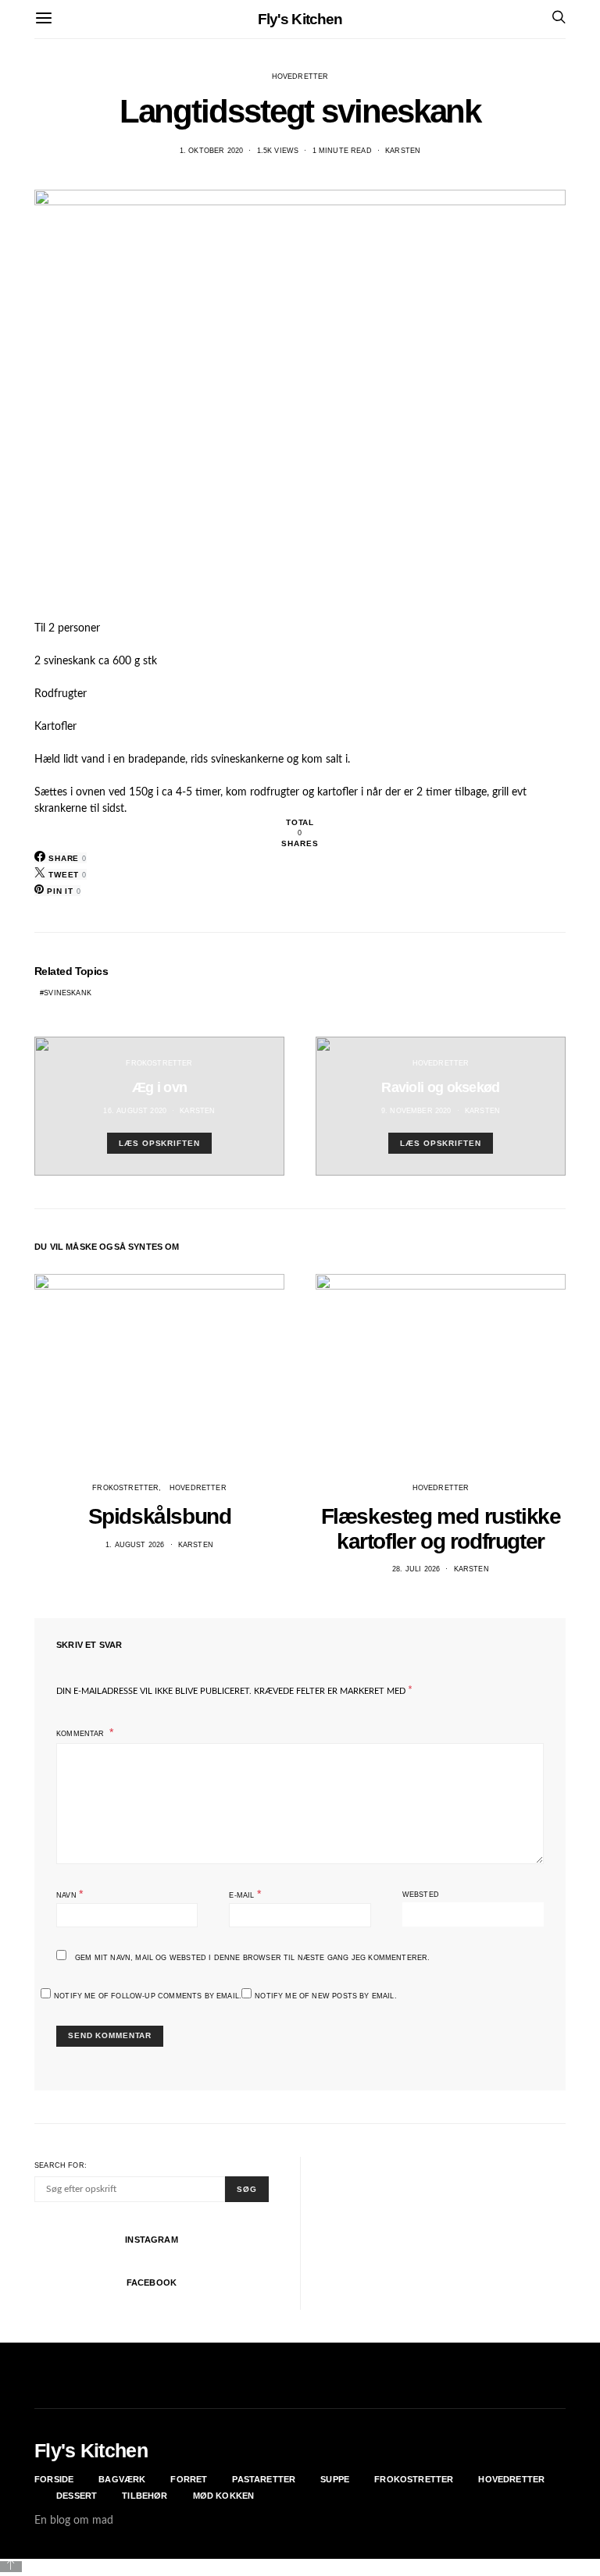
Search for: (61, 2165)
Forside (54, 2479)
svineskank (68, 993)
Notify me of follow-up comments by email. (148, 1996)
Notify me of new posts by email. (326, 1996)
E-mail (245, 1894)
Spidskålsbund (160, 1516)
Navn (70, 1894)
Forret (189, 2479)
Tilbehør (145, 2496)
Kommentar (82, 1734)
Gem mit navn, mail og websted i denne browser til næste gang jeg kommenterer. (252, 1958)
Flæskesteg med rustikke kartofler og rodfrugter (441, 1529)
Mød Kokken (224, 2496)
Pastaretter (264, 2479)
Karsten (403, 151)
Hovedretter (300, 76)
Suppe (335, 2479)
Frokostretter (159, 1063)
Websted (421, 1895)
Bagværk (122, 2479)
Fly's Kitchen (300, 19)
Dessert (77, 2496)
